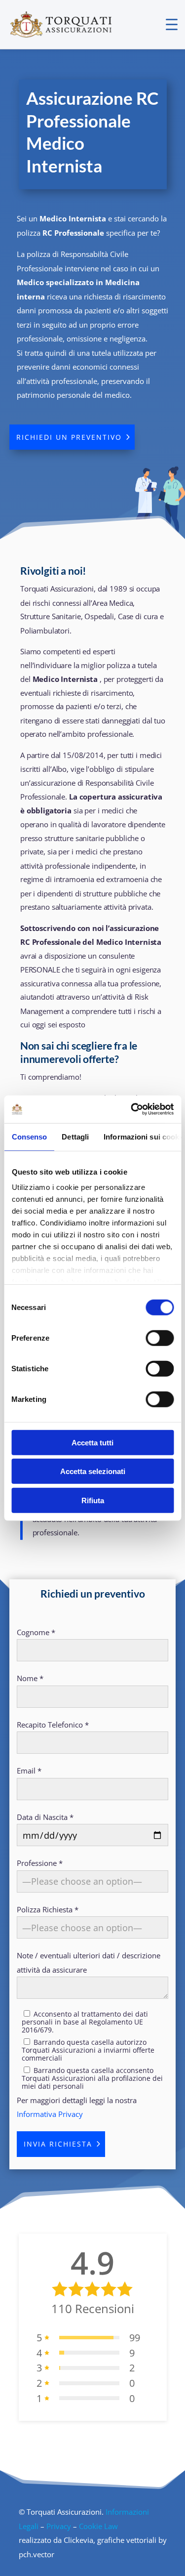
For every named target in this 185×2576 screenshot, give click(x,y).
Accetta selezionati (93, 1471)
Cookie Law (98, 2526)
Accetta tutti (92, 1442)
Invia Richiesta (58, 2144)
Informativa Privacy (50, 2114)
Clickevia (78, 2540)
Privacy (59, 2526)
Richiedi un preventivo (69, 437)
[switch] (160, 1338)
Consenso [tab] (29, 1136)
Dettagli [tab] (75, 1136)
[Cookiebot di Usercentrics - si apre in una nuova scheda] (132, 1109)
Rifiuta (93, 1500)
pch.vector (37, 2554)
